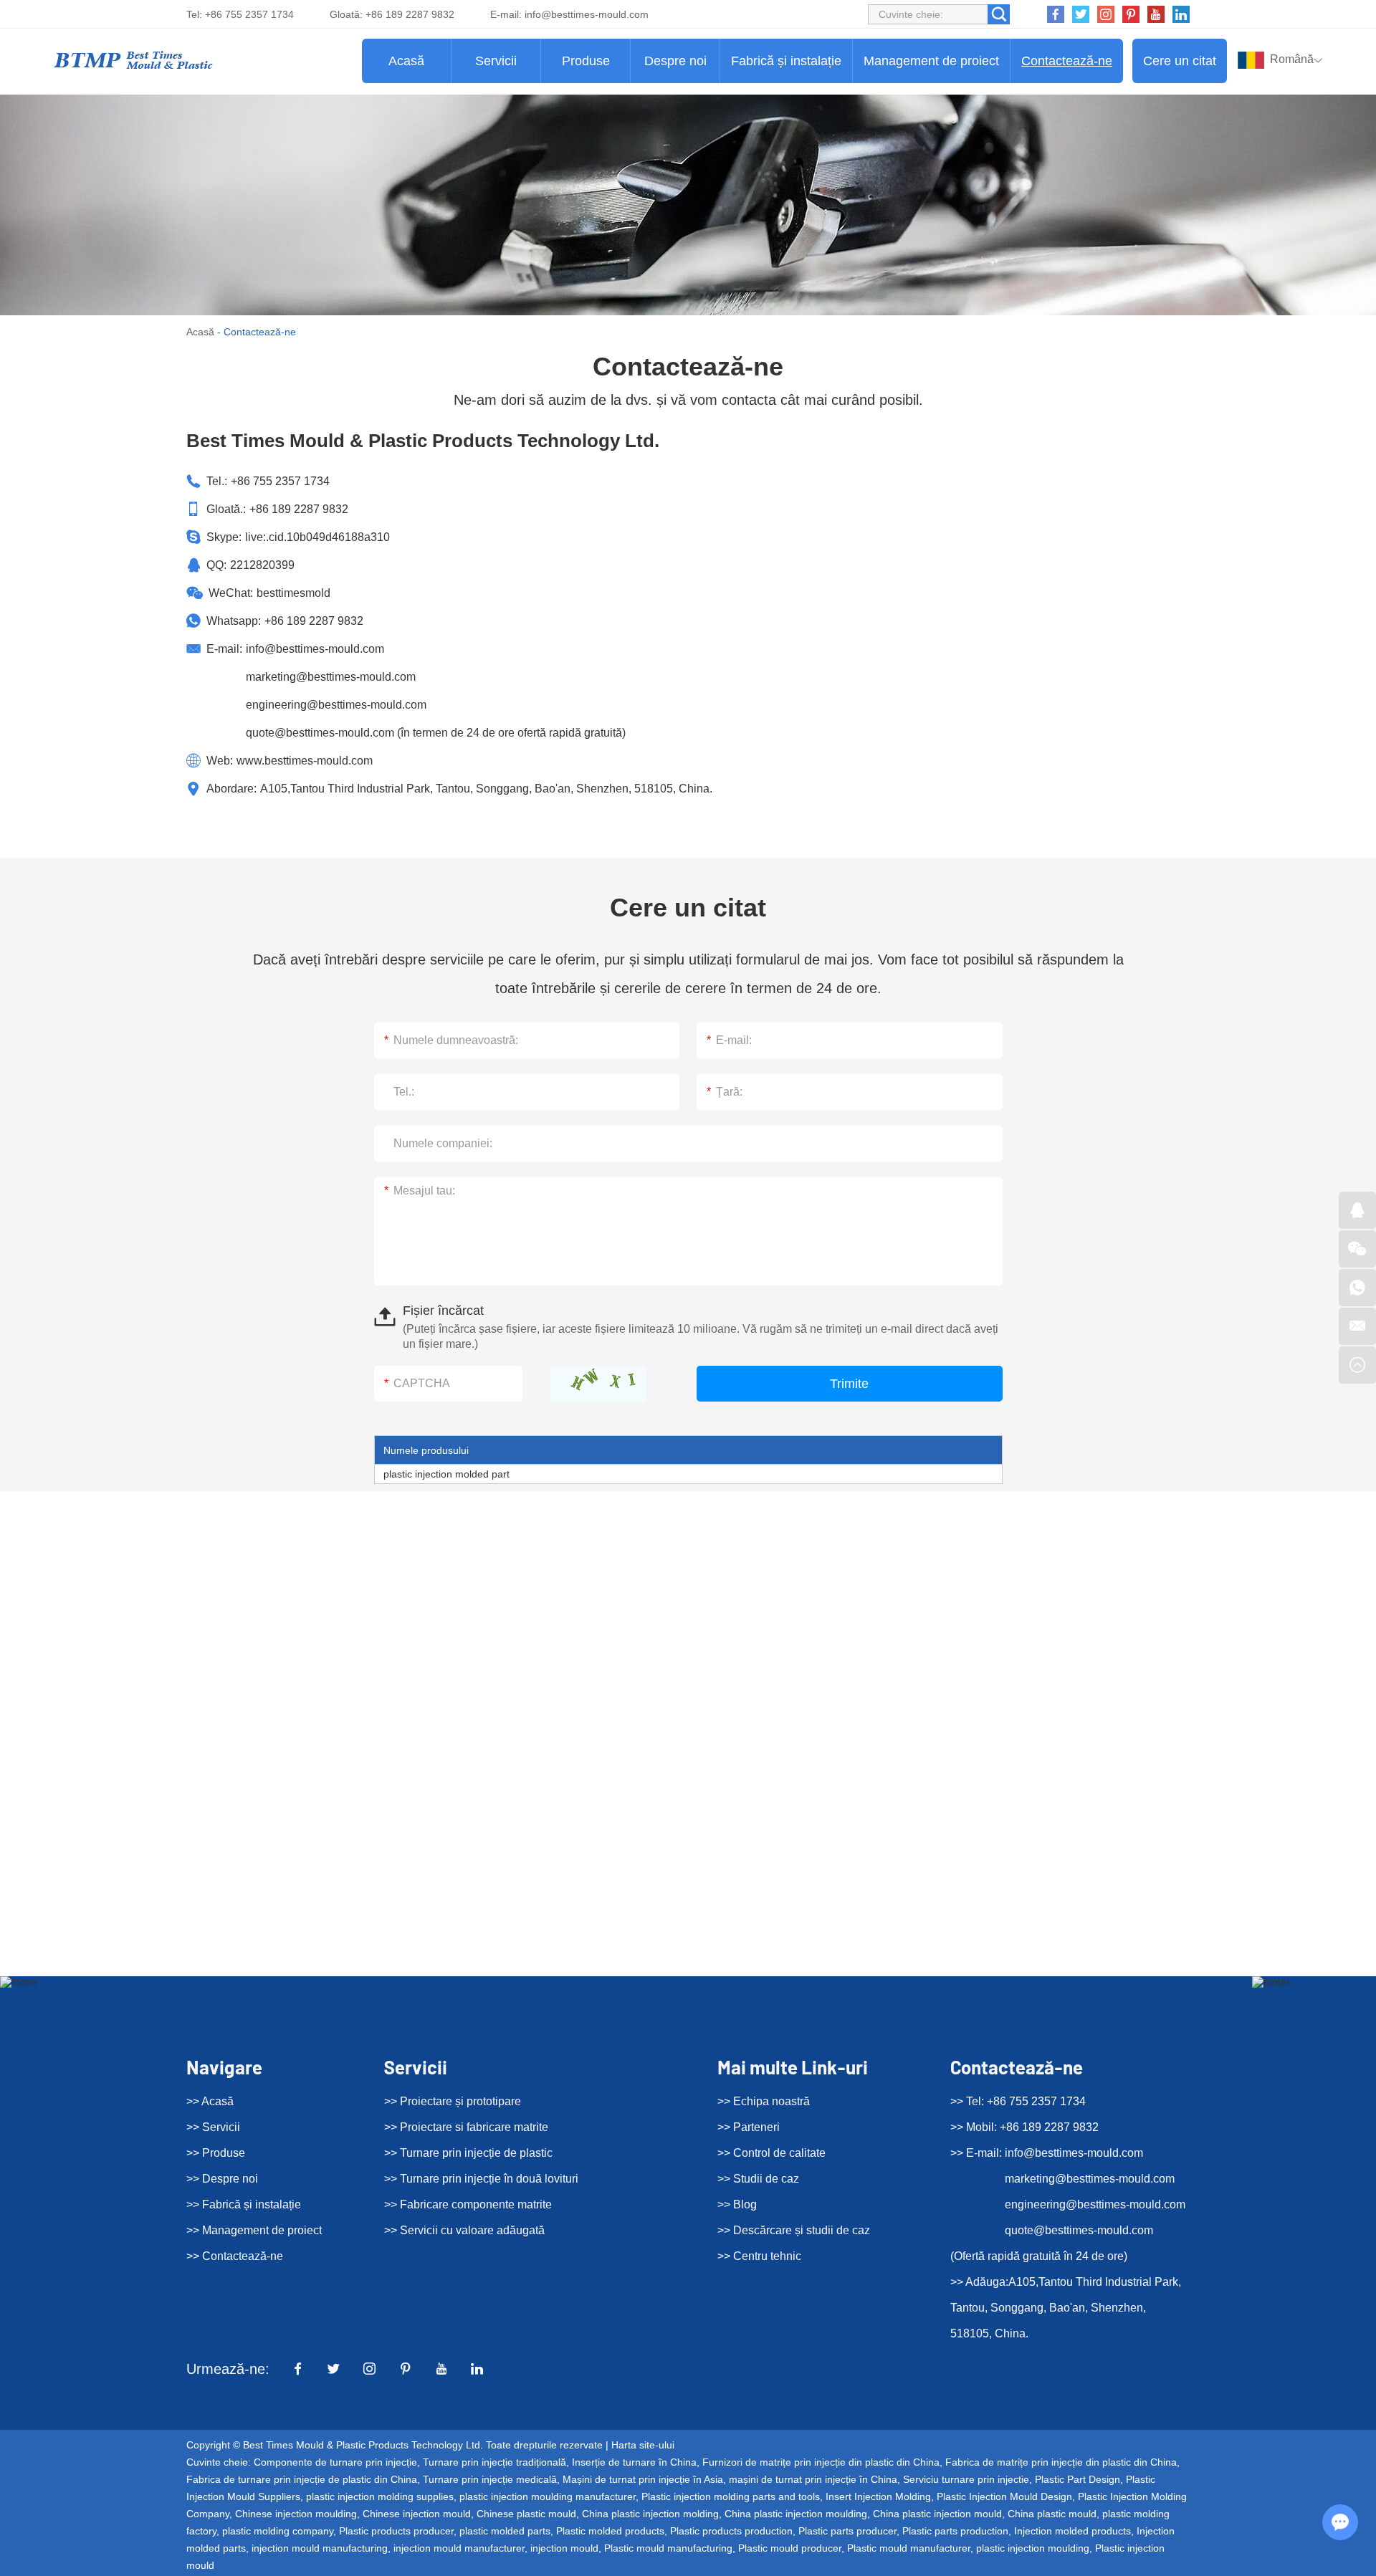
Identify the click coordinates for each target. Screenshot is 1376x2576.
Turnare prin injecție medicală (490, 2479)
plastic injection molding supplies (380, 2496)
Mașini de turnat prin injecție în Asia (643, 2479)
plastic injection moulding (1033, 2548)
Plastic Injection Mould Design (1004, 2496)
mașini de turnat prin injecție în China (813, 2479)
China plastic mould (1052, 2514)
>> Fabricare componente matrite (468, 2204)
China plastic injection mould (937, 2514)
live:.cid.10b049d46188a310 (317, 537)
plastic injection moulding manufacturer (548, 2496)
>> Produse (216, 2153)
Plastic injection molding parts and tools (731, 2496)
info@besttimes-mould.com (587, 14)
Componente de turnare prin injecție (335, 2462)
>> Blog (737, 2204)
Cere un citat (1180, 61)
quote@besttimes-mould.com (320, 733)
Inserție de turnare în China (634, 2462)
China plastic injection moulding (796, 2514)
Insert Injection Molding (878, 2496)
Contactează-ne (1067, 61)
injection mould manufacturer (459, 2548)
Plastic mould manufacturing (668, 2548)
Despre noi (675, 61)
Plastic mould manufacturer (909, 2548)
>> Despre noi (222, 2179)
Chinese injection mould (417, 2514)
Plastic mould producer (790, 2548)
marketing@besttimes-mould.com (331, 677)
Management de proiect (931, 61)
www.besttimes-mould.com (305, 761)
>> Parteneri (749, 2127)
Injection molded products (1072, 2531)
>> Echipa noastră (764, 2101)
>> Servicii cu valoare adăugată (464, 2230)
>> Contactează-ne (235, 2256)
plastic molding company (278, 2531)
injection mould (564, 2548)
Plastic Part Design (1078, 2479)
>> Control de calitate (771, 2153)
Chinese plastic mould (526, 2514)
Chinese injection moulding (296, 2514)
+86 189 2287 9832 (314, 621)
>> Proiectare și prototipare (453, 2101)
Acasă (406, 61)
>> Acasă (210, 2101)
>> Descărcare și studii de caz (794, 2230)
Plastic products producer (396, 2531)
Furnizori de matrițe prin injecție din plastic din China (821, 2462)
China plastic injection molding (650, 2514)
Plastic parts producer (847, 2531)
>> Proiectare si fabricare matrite (466, 2127)
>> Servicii (213, 2127)
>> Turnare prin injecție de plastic (468, 2153)
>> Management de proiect (254, 2230)
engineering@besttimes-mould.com (336, 705)
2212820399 (262, 565)
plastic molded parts (505, 2531)
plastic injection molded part (446, 1474)
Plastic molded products (610, 2531)
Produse (586, 61)
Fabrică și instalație (786, 61)
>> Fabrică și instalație (244, 2204)
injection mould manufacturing (320, 2548)
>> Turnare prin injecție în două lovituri (481, 2179)
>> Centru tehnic (759, 2256)
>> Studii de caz (758, 2179)
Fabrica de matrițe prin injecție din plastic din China (1061, 2462)
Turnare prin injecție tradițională (494, 2462)
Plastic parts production (955, 2531)
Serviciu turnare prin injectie (966, 2479)
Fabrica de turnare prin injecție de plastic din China (302, 2479)
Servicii (496, 61)
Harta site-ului (643, 2445)
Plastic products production (731, 2531)
